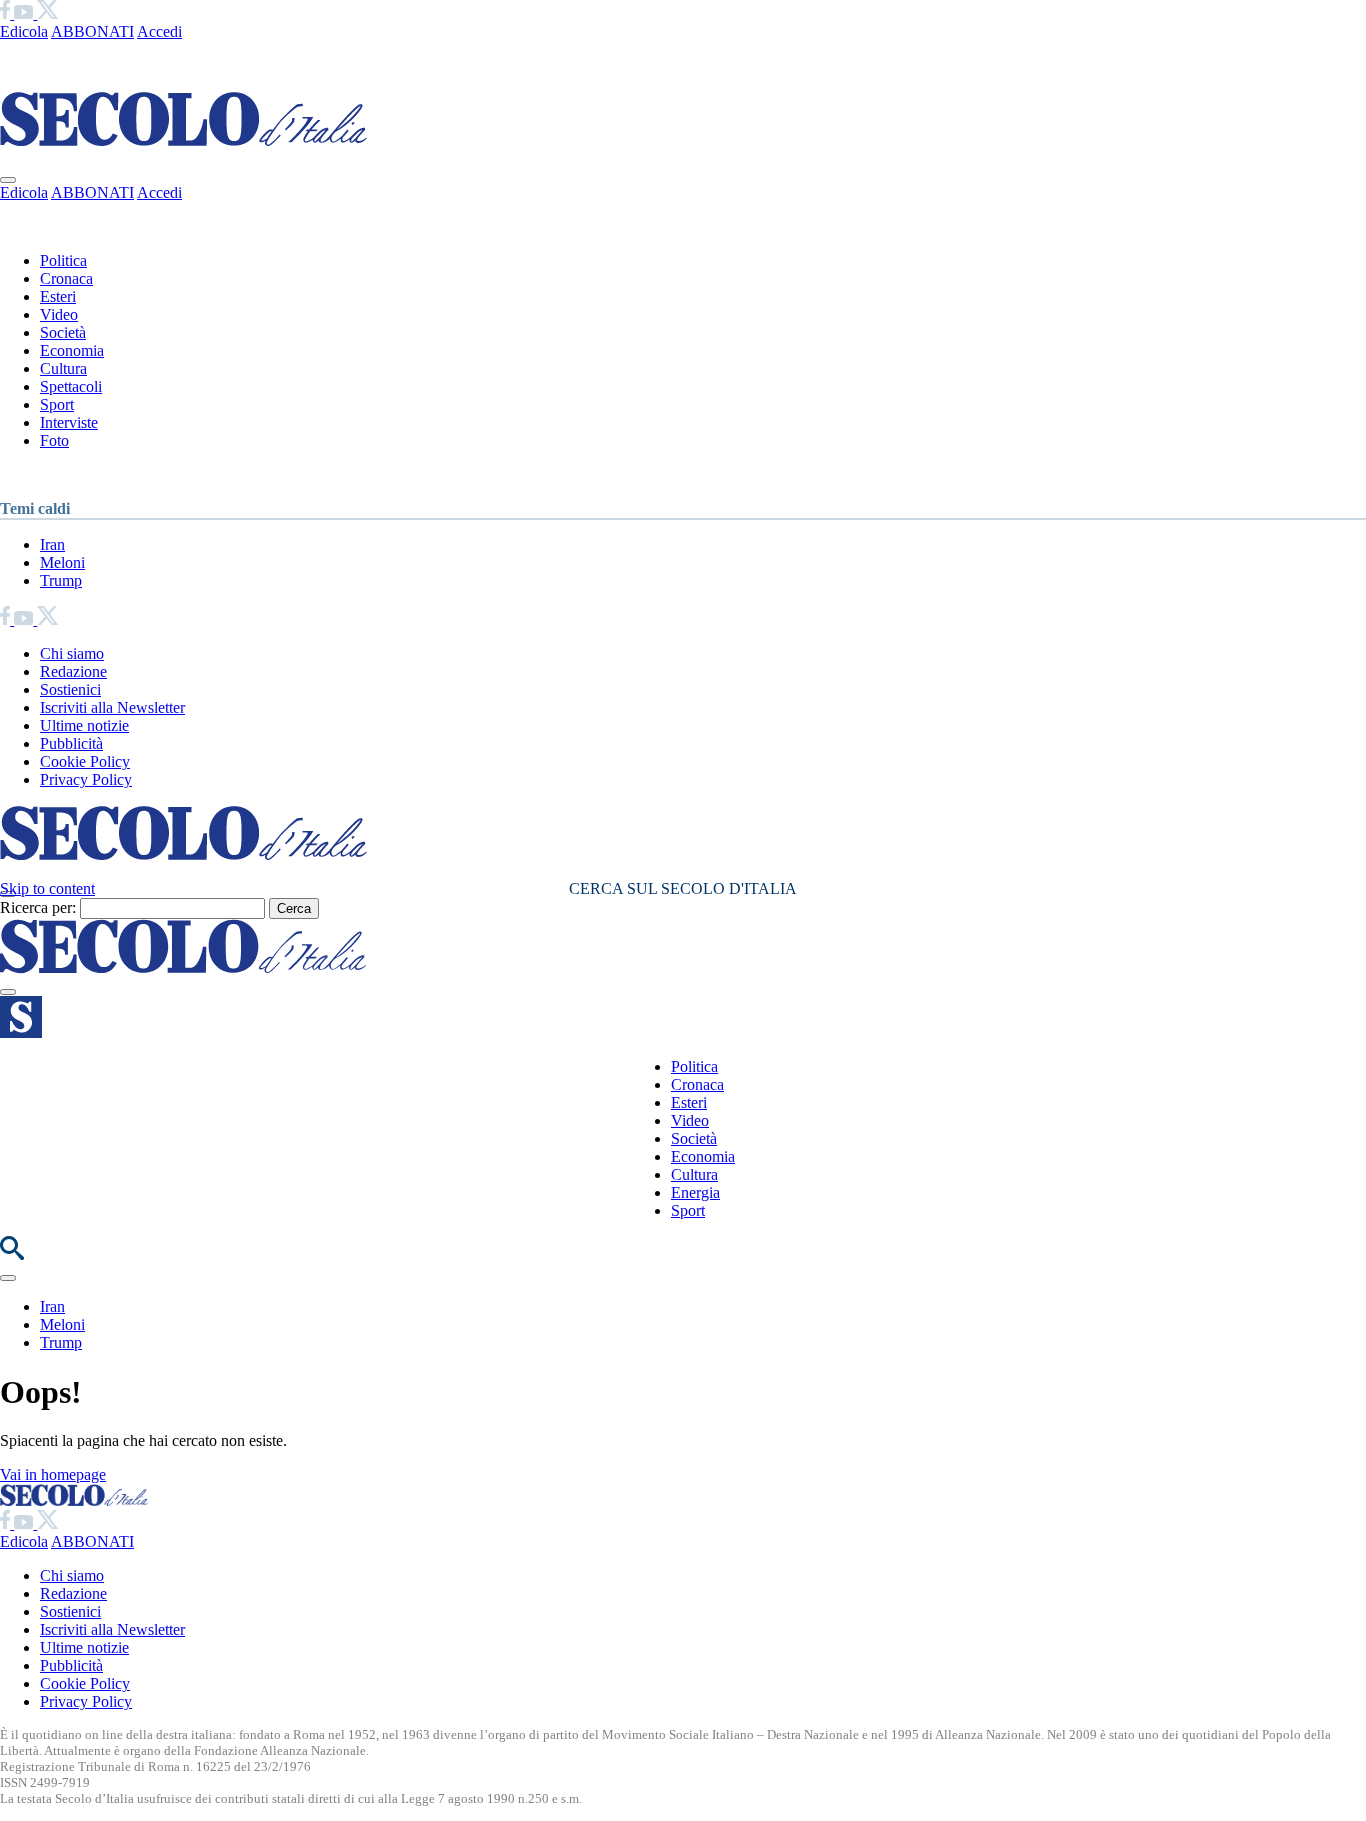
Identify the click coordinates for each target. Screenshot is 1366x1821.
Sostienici (70, 689)
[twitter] (47, 13)
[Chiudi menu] (8, 180)
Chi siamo (72, 653)
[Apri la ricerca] (12, 1254)
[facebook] (7, 13)
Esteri (58, 296)
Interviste (69, 422)
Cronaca (66, 278)
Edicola (24, 31)
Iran (52, 544)
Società (63, 332)
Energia (695, 1192)
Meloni (62, 562)
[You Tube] (25, 13)
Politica (63, 260)
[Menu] (8, 992)
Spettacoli (71, 386)
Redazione (73, 671)
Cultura (63, 368)
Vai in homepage (53, 1474)
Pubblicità (71, 743)
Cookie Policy (85, 761)
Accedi (159, 31)
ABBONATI (92, 31)
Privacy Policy (86, 779)
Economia (72, 350)
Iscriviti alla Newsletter (112, 707)
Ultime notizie (84, 725)
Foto (54, 440)
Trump (61, 580)
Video (59, 314)
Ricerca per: (38, 907)
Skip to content (47, 888)
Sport (57, 404)
